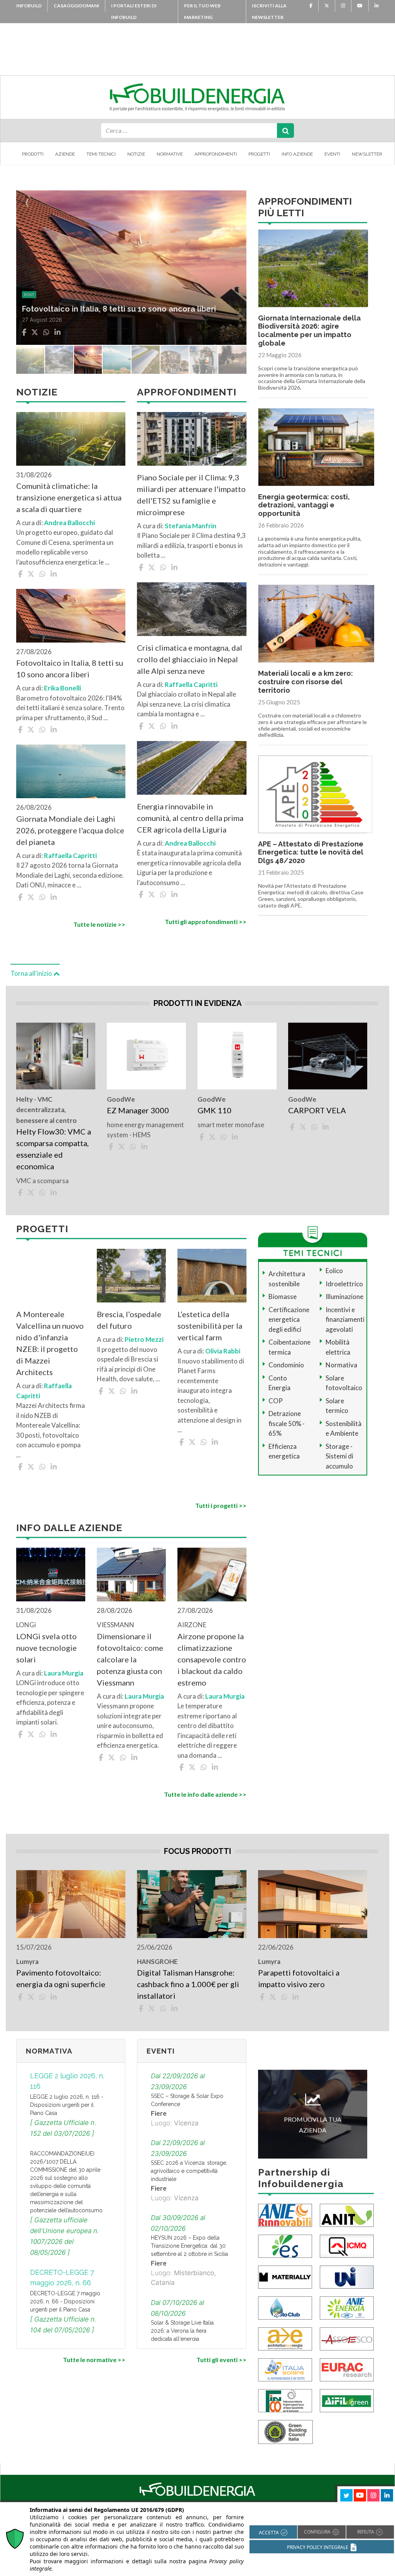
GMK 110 (214, 1110)
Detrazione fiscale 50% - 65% (287, 1423)
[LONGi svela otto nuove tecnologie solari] (51, 1575)
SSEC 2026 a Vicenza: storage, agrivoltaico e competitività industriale (189, 2171)
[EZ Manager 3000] (146, 1056)
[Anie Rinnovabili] (285, 2215)
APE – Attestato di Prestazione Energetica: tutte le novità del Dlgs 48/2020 (311, 852)
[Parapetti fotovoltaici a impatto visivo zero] (313, 1904)
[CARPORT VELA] (328, 1056)
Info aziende (297, 154)
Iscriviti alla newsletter (269, 11)
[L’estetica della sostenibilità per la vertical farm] (212, 1276)
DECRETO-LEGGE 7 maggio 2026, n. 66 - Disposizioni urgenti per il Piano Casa (65, 2301)
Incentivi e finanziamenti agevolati (345, 1319)
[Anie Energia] (347, 2307)
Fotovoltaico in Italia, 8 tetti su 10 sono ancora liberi (70, 668)
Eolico (334, 1271)
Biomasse (283, 1296)
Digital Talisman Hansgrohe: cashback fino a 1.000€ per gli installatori (188, 1984)
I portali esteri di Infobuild (134, 11)
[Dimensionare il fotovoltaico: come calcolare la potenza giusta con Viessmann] (131, 1575)
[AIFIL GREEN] (347, 2400)
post (29, 284)
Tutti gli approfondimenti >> (205, 922)
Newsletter (367, 154)
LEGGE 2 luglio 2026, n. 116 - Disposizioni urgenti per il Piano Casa (67, 2105)
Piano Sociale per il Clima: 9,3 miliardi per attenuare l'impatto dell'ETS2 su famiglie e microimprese (191, 495)
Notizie (136, 154)
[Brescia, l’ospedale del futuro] (131, 1276)
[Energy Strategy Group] (285, 2246)
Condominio (286, 1365)
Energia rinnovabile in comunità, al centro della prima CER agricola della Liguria (190, 818)
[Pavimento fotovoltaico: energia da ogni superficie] (71, 1904)
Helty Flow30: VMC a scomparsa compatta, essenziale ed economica (54, 1149)
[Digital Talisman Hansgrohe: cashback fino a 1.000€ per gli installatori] (192, 1904)
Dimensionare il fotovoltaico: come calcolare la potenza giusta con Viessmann (130, 1659)
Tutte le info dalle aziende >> (205, 1794)
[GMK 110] (237, 1056)
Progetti (259, 154)
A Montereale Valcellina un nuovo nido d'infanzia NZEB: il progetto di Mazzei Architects (50, 1343)
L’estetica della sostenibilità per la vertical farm (210, 1326)
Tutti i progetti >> (221, 1505)
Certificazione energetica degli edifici (289, 1319)
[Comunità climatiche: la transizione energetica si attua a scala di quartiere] (71, 439)
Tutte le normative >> (94, 2360)
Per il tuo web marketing (202, 11)
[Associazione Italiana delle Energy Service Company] (347, 2338)
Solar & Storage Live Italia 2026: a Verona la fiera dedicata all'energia (182, 2331)
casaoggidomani (76, 6)
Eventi (332, 154)
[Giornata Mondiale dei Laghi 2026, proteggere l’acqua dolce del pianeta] (71, 771)
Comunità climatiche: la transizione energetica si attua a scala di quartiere (69, 497)
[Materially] (285, 2277)
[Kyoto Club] (285, 2307)
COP (276, 1401)
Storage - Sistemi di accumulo (339, 1456)
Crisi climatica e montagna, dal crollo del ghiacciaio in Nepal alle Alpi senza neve (190, 659)
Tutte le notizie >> (99, 924)
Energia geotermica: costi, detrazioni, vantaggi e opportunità (304, 505)
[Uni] (347, 2277)
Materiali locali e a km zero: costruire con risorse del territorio (306, 682)
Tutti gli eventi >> (221, 2360)
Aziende (65, 154)
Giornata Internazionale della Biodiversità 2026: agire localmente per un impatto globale (309, 331)
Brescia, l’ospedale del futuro (129, 1320)
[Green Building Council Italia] (285, 2431)
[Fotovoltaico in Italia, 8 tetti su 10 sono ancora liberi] (71, 616)
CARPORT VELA (317, 1110)
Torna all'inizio (32, 973)
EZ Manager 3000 (138, 1110)
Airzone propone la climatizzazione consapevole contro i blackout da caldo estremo (212, 1659)
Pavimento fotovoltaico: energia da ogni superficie (61, 1978)
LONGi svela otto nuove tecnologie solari (46, 1648)
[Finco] (285, 2400)
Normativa (341, 1365)
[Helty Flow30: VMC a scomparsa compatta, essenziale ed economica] (56, 1056)
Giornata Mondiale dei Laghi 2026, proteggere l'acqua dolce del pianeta (70, 830)
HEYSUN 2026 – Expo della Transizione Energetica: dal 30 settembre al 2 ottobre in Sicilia (189, 2246)
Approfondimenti (216, 154)
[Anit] (347, 2215)
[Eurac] (347, 2369)
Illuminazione (344, 1296)
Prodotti (33, 154)
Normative (170, 154)
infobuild (29, 6)
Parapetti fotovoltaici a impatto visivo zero (299, 1978)
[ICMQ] (347, 2246)
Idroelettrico (344, 1284)
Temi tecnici (101, 154)
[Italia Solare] (285, 2369)
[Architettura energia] (285, 2338)
